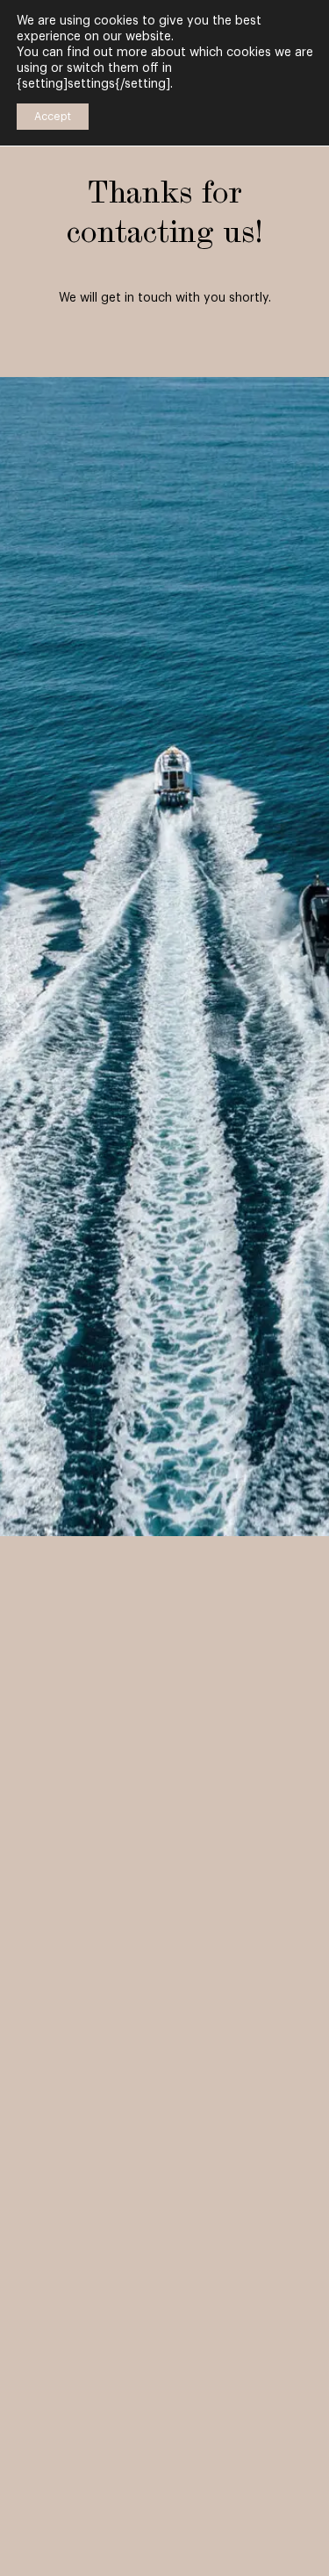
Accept (53, 117)
